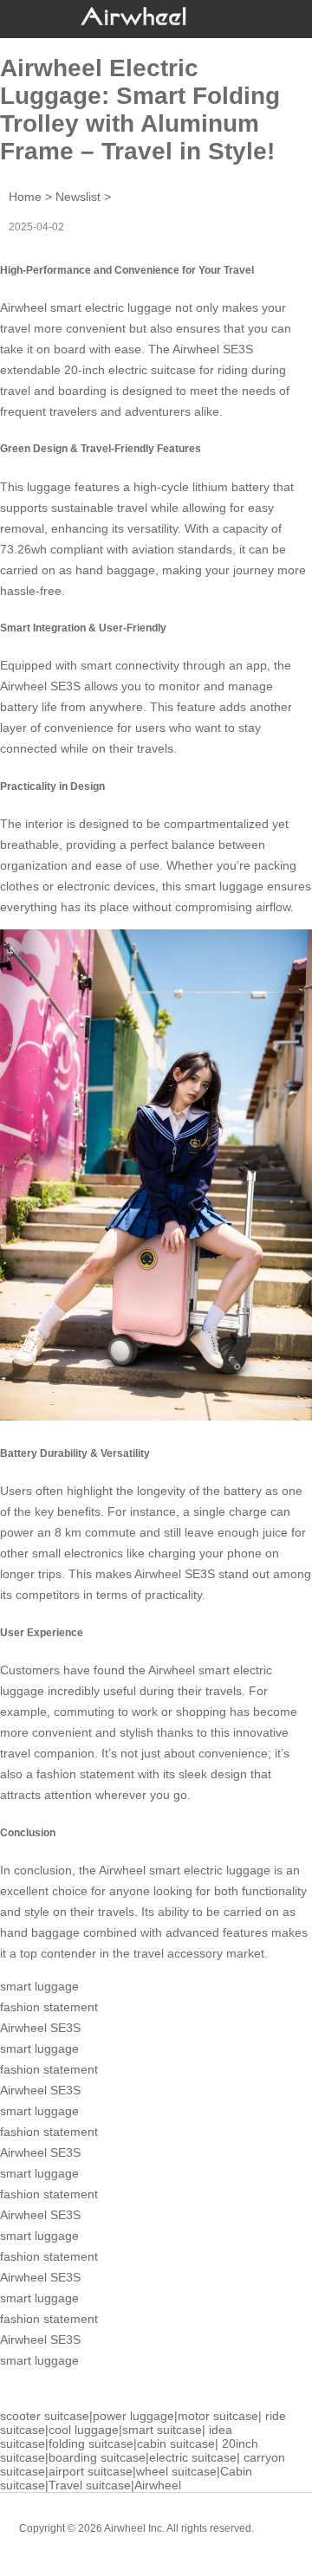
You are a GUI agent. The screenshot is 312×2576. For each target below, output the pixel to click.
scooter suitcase (45, 2416)
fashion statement (85, 1774)
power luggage (133, 2416)
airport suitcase (91, 2471)
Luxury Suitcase (181, 2541)
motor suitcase (218, 2416)
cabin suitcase (176, 2443)
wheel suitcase (176, 2471)
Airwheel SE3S (213, 349)
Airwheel (158, 2485)
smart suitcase (162, 2430)
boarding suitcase (97, 2457)
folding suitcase (91, 2443)
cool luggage (84, 2430)
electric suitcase (193, 2457)
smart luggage (224, 886)
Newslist (78, 197)
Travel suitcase (90, 2485)
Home (25, 197)
